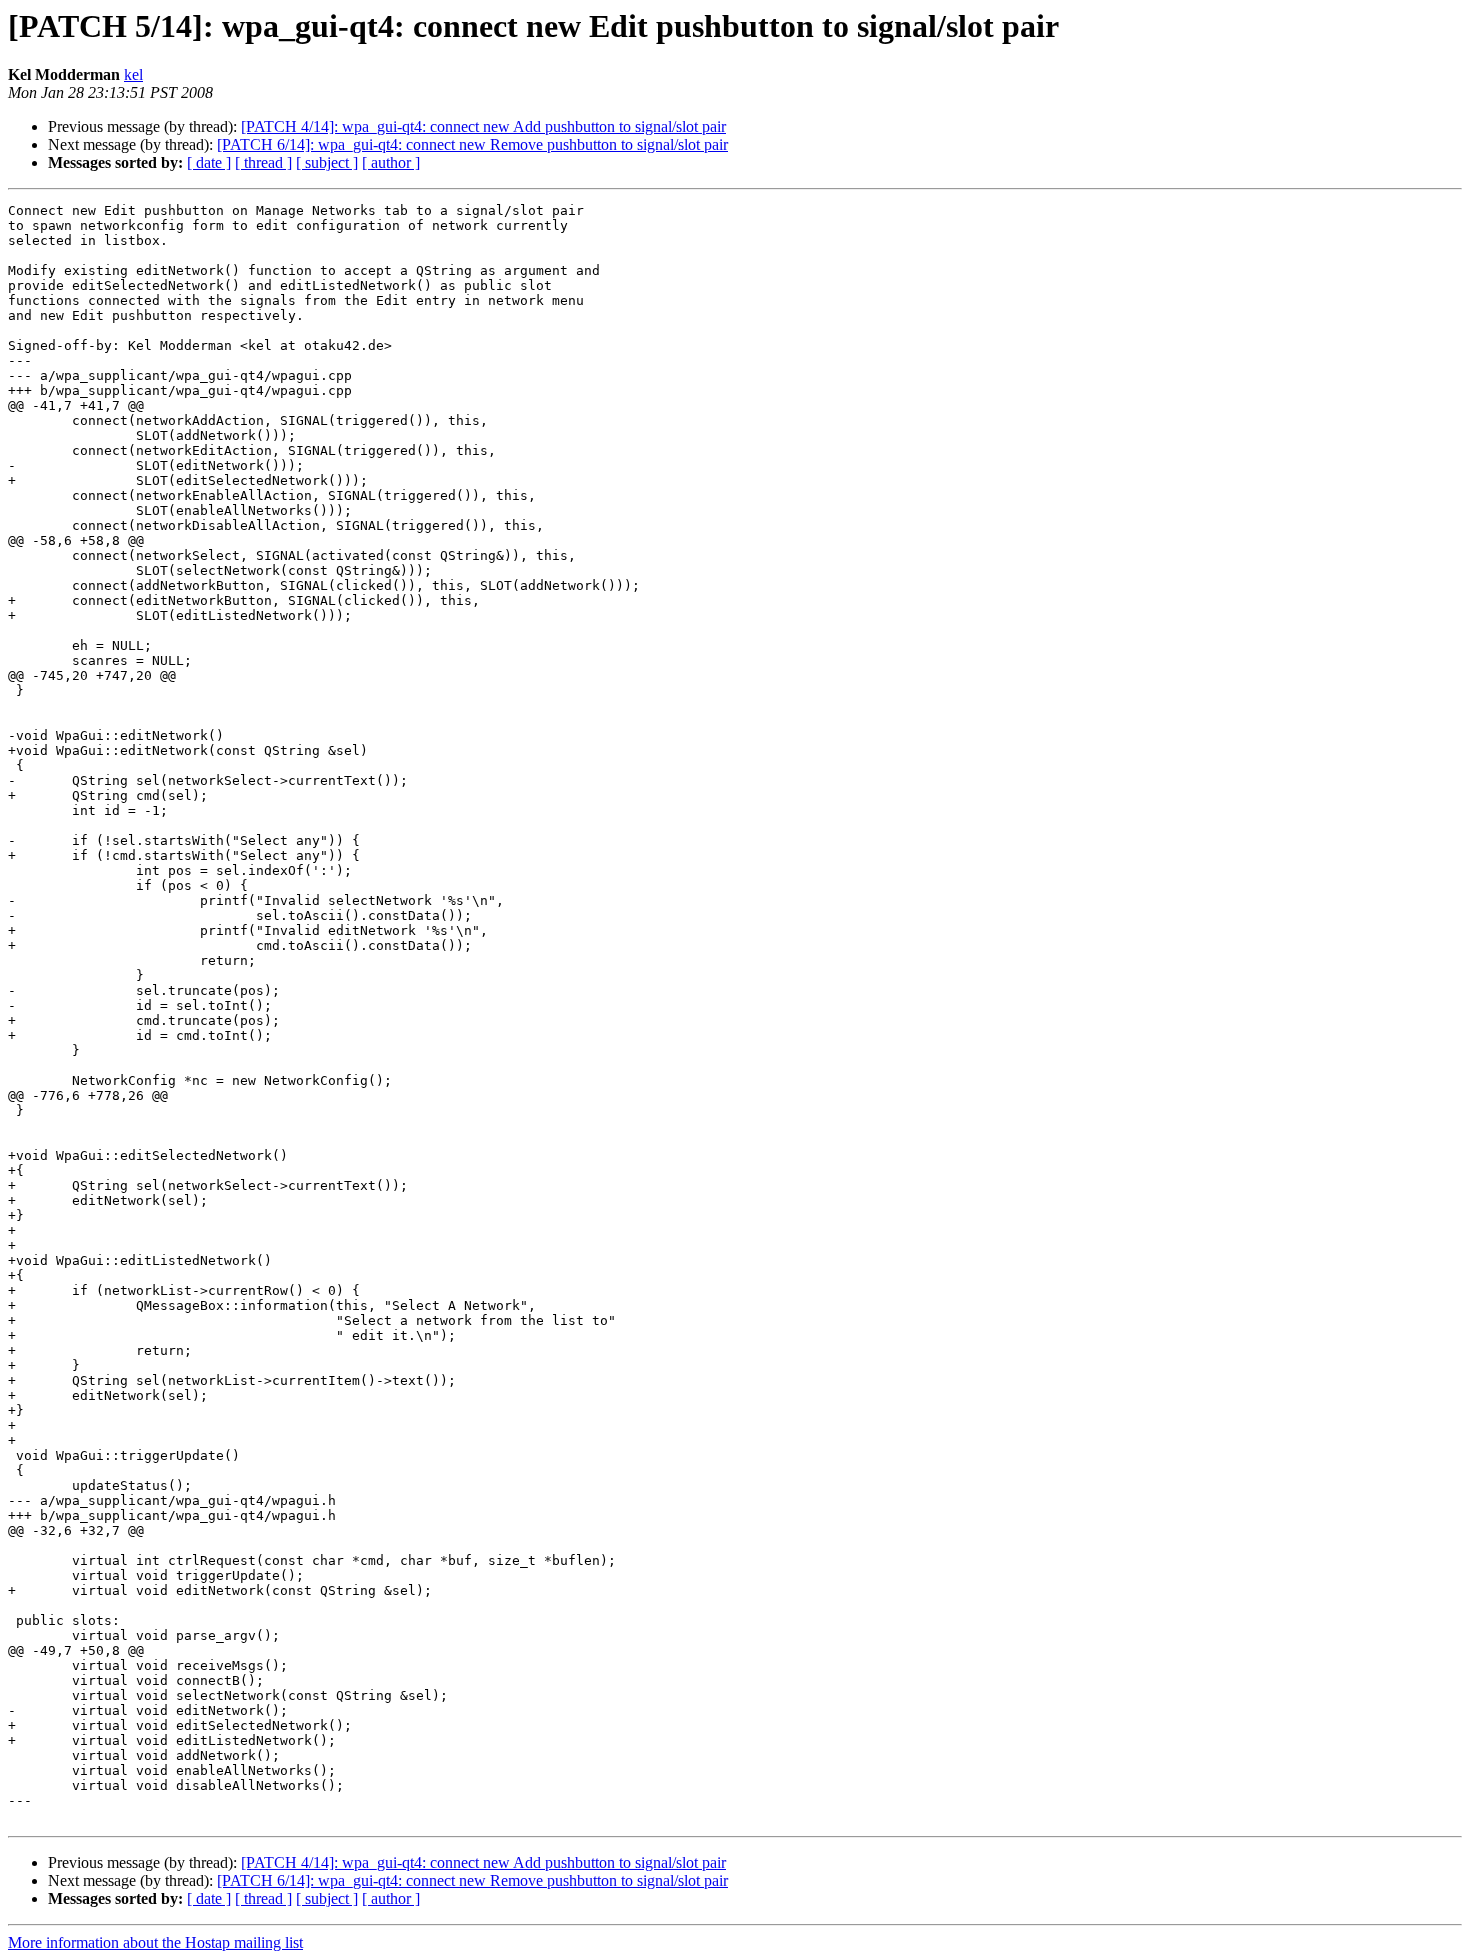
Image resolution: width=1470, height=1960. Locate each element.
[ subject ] (327, 162)
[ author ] (391, 162)
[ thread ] (263, 162)
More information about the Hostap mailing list (155, 1942)
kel (133, 74)
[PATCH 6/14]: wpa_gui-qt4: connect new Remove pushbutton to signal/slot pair (472, 144)
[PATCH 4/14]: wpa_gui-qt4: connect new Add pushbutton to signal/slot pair (483, 126)
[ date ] (209, 162)
